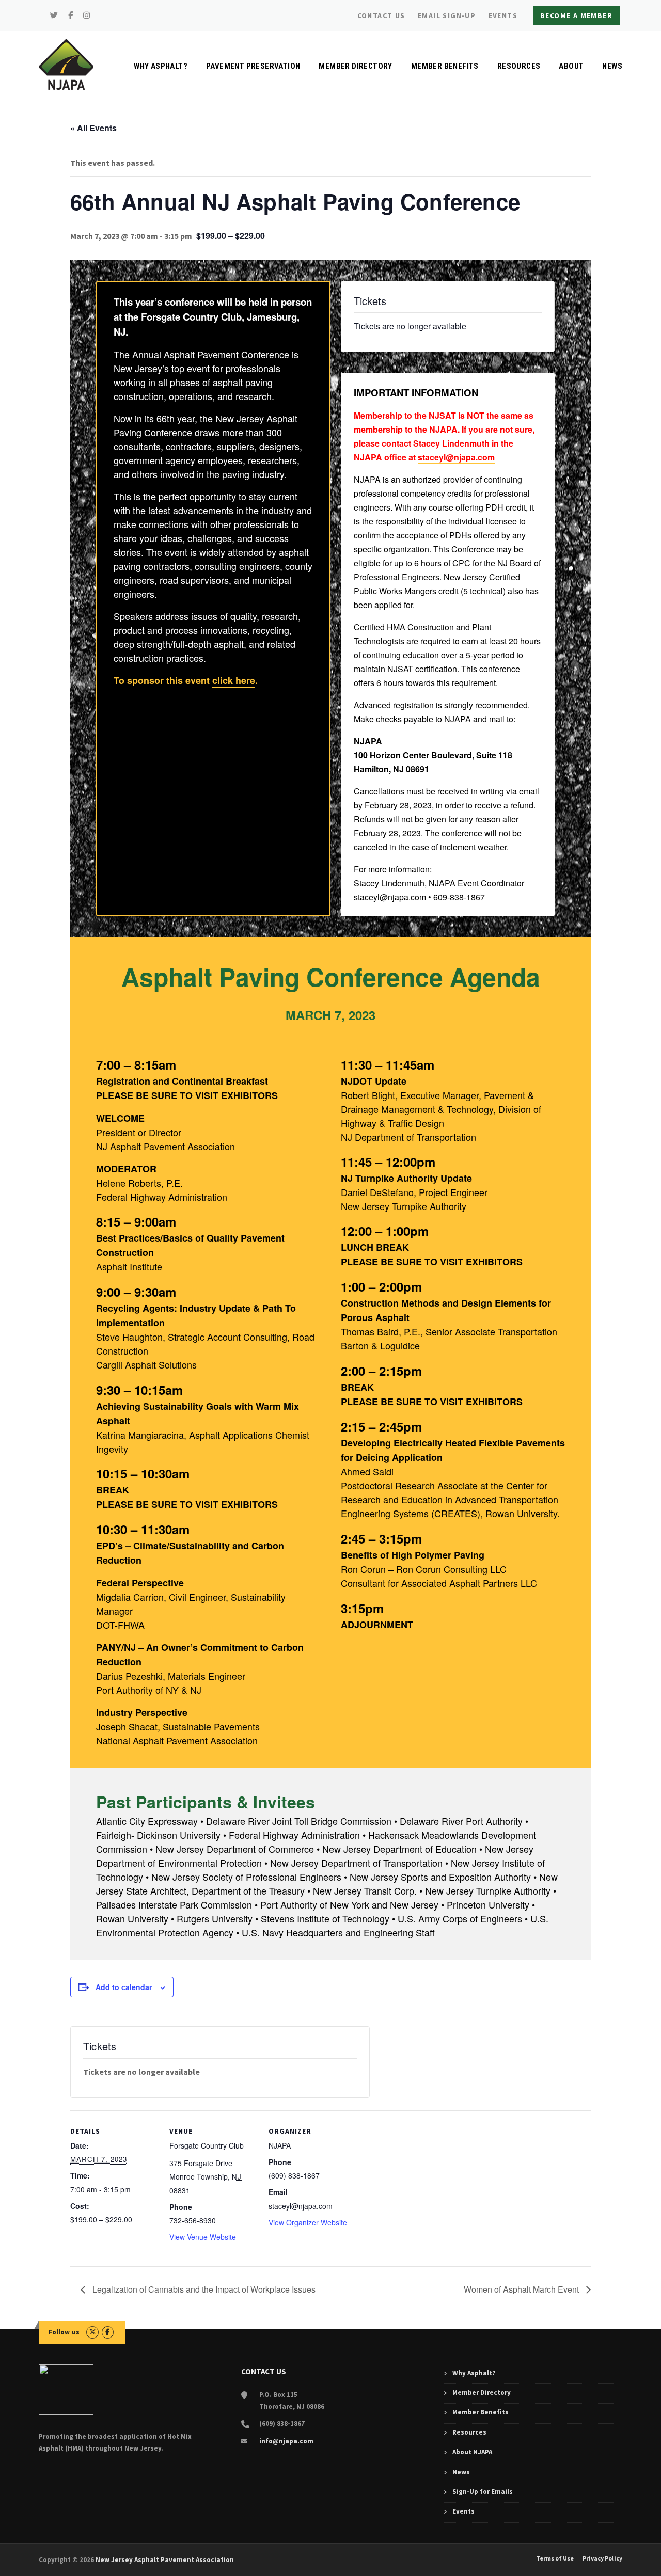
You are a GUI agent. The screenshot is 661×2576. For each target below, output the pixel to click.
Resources (519, 66)
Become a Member (576, 15)
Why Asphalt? (161, 66)
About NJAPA (472, 2452)
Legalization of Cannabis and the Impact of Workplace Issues (203, 2289)
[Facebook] (71, 15)
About (571, 66)
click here (234, 680)
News (612, 66)
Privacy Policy (602, 2558)
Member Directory (355, 66)
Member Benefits (445, 66)
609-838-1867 (459, 897)
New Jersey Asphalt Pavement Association (165, 2560)
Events (503, 15)
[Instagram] (87, 15)
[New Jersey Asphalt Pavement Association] (66, 63)
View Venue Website (203, 2237)
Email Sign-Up (447, 15)
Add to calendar (124, 1987)
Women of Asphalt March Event (522, 2289)
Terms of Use (555, 2558)
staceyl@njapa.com (456, 457)
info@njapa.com (286, 2441)
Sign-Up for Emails (483, 2492)
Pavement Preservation (253, 66)
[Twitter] (54, 15)
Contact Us (381, 15)
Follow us (64, 2332)
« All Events (93, 128)
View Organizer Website (308, 2222)
